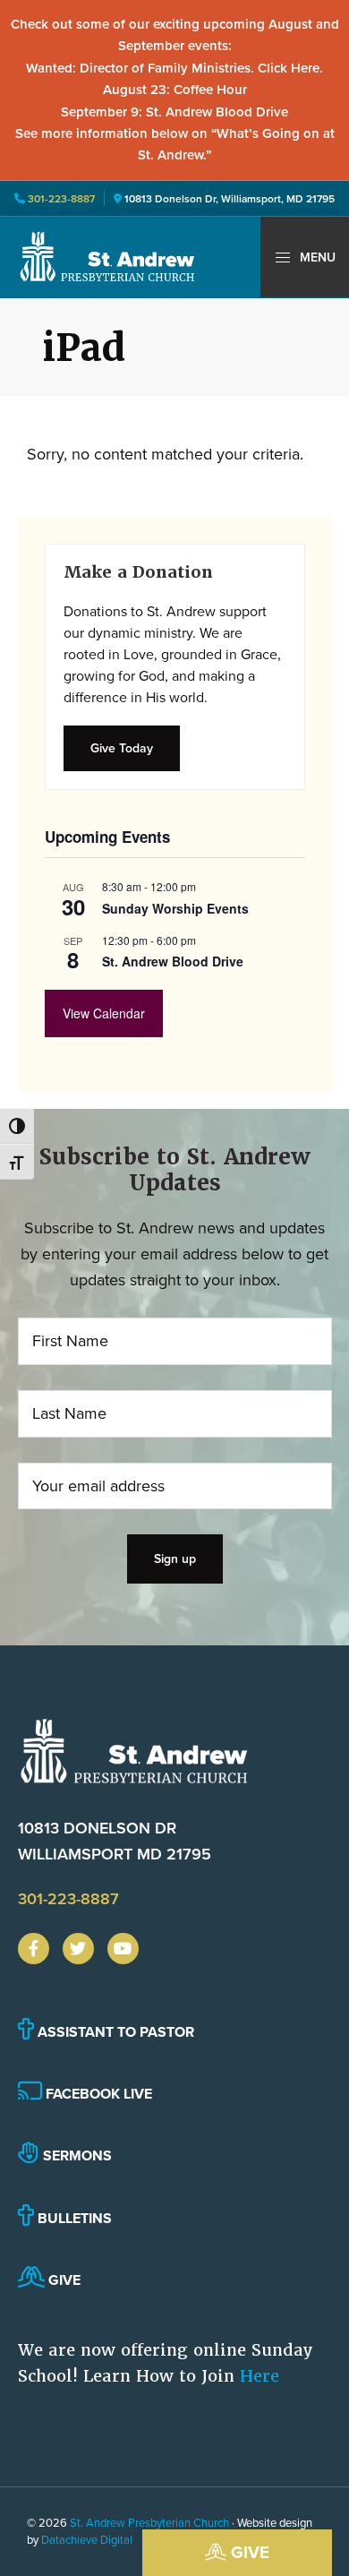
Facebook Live (97, 2094)
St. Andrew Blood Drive (173, 961)
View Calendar (104, 1013)
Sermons (76, 2155)
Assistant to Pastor (114, 2032)
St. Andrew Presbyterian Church (149, 2522)
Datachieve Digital (87, 2539)
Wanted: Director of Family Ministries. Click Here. (174, 68)
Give (248, 2552)
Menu (316, 257)
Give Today (122, 748)
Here (260, 2376)
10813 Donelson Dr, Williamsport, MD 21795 (230, 198)
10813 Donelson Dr (115, 1841)
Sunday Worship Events (175, 908)
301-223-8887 (60, 198)
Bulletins (73, 2218)
